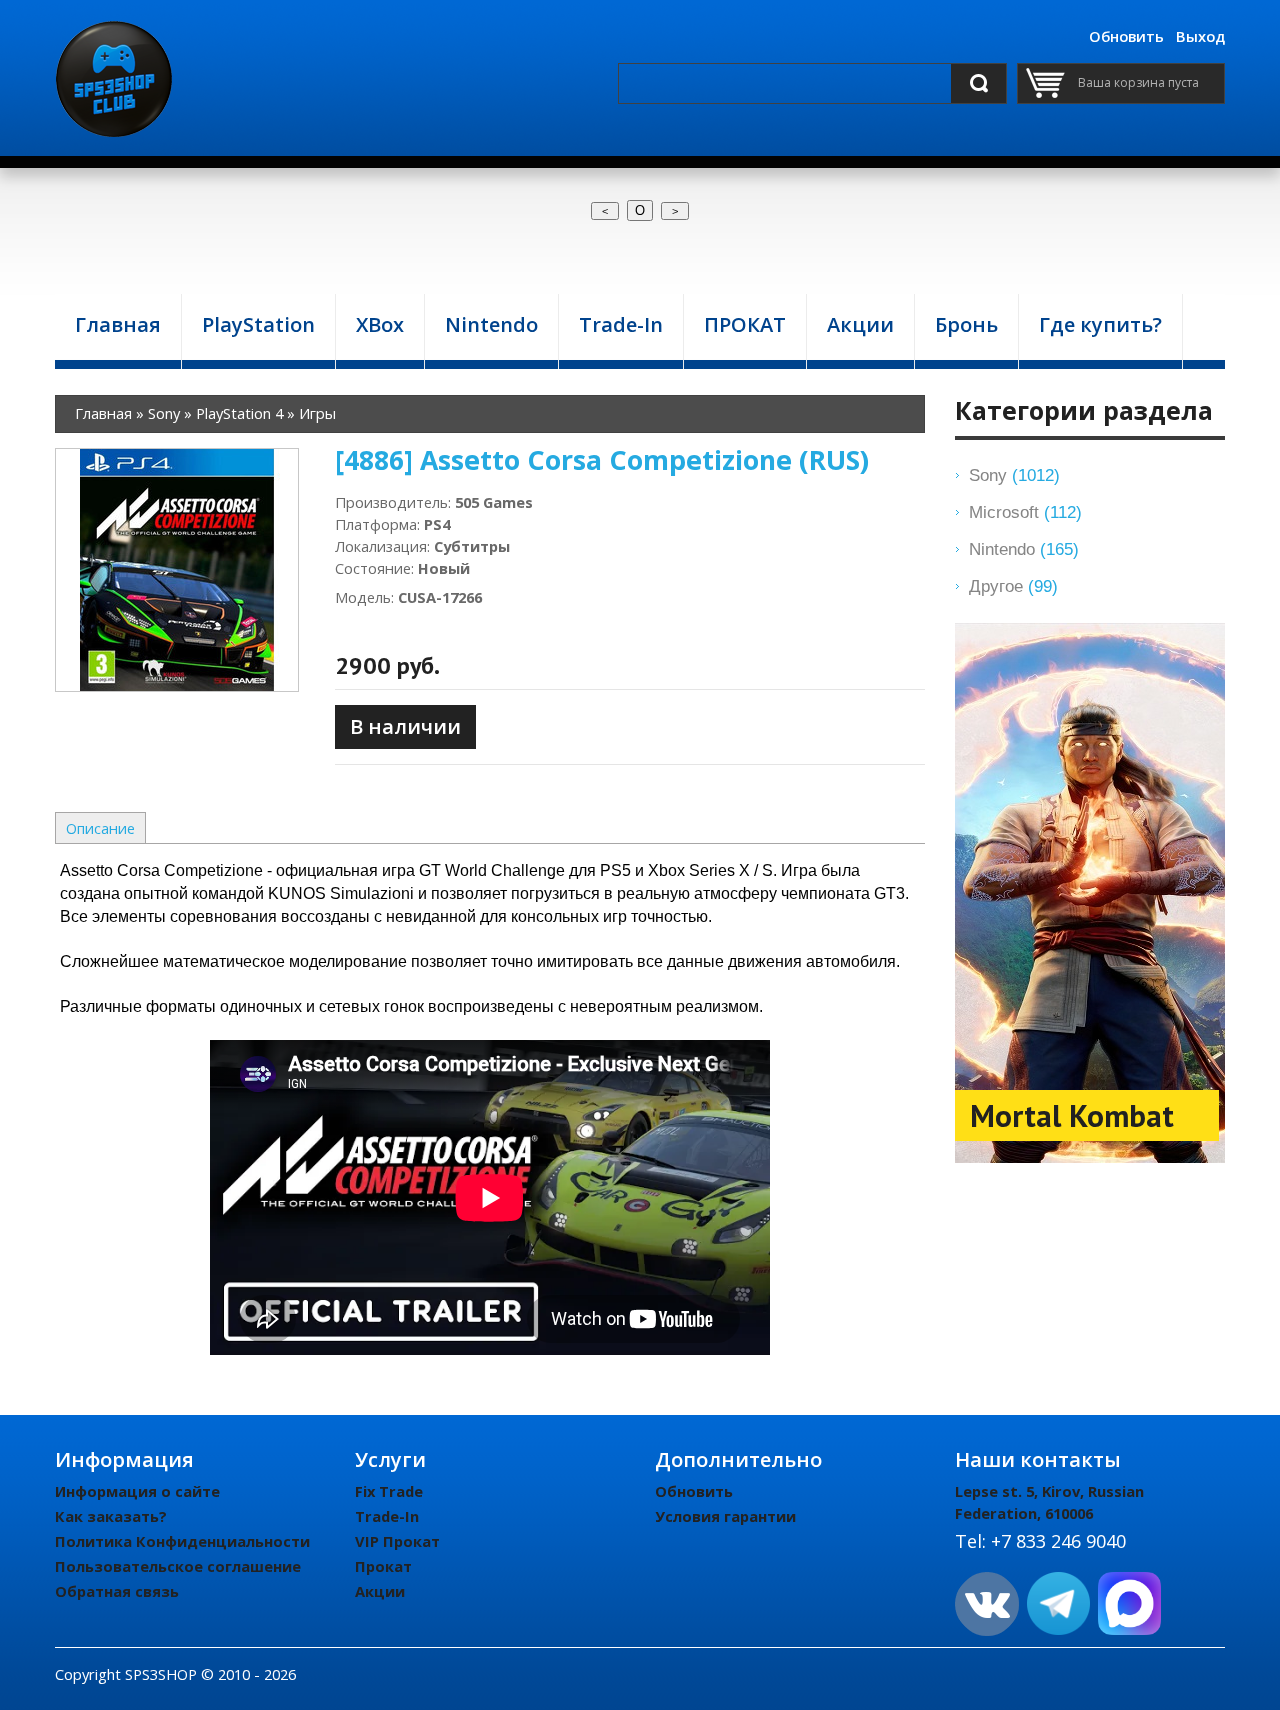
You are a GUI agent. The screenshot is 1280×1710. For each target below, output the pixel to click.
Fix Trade (389, 1491)
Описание (100, 828)
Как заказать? (111, 1516)
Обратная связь (117, 1591)
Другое (1013, 586)
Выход (1200, 36)
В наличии (405, 726)
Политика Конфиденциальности (182, 1541)
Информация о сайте (137, 1491)
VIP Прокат (397, 1541)
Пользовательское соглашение (178, 1566)
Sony (1014, 475)
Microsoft (1025, 512)
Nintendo (1024, 549)
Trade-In (387, 1516)
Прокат (383, 1566)
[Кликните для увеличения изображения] (177, 570)
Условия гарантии (725, 1516)
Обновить (1126, 36)
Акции (380, 1591)
